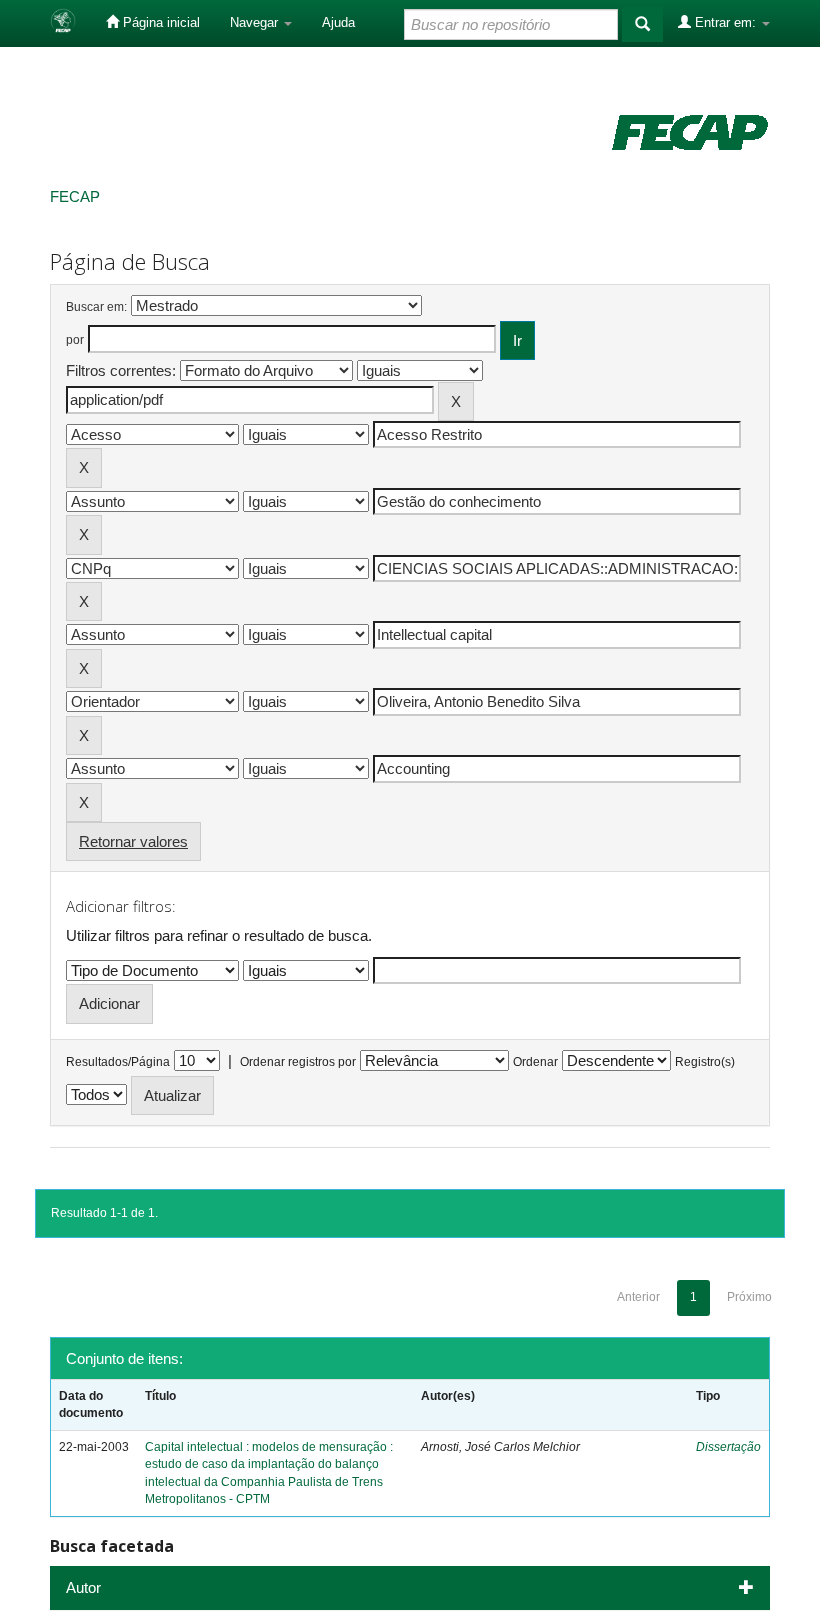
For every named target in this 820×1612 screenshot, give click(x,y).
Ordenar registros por (298, 1062)
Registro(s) (705, 1062)
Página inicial (159, 22)
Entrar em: (725, 22)
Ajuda (338, 22)
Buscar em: (96, 307)
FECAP (75, 196)
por (75, 340)
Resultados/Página (118, 1062)
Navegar (256, 22)
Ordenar (535, 1062)
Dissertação (728, 1447)
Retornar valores (133, 841)
